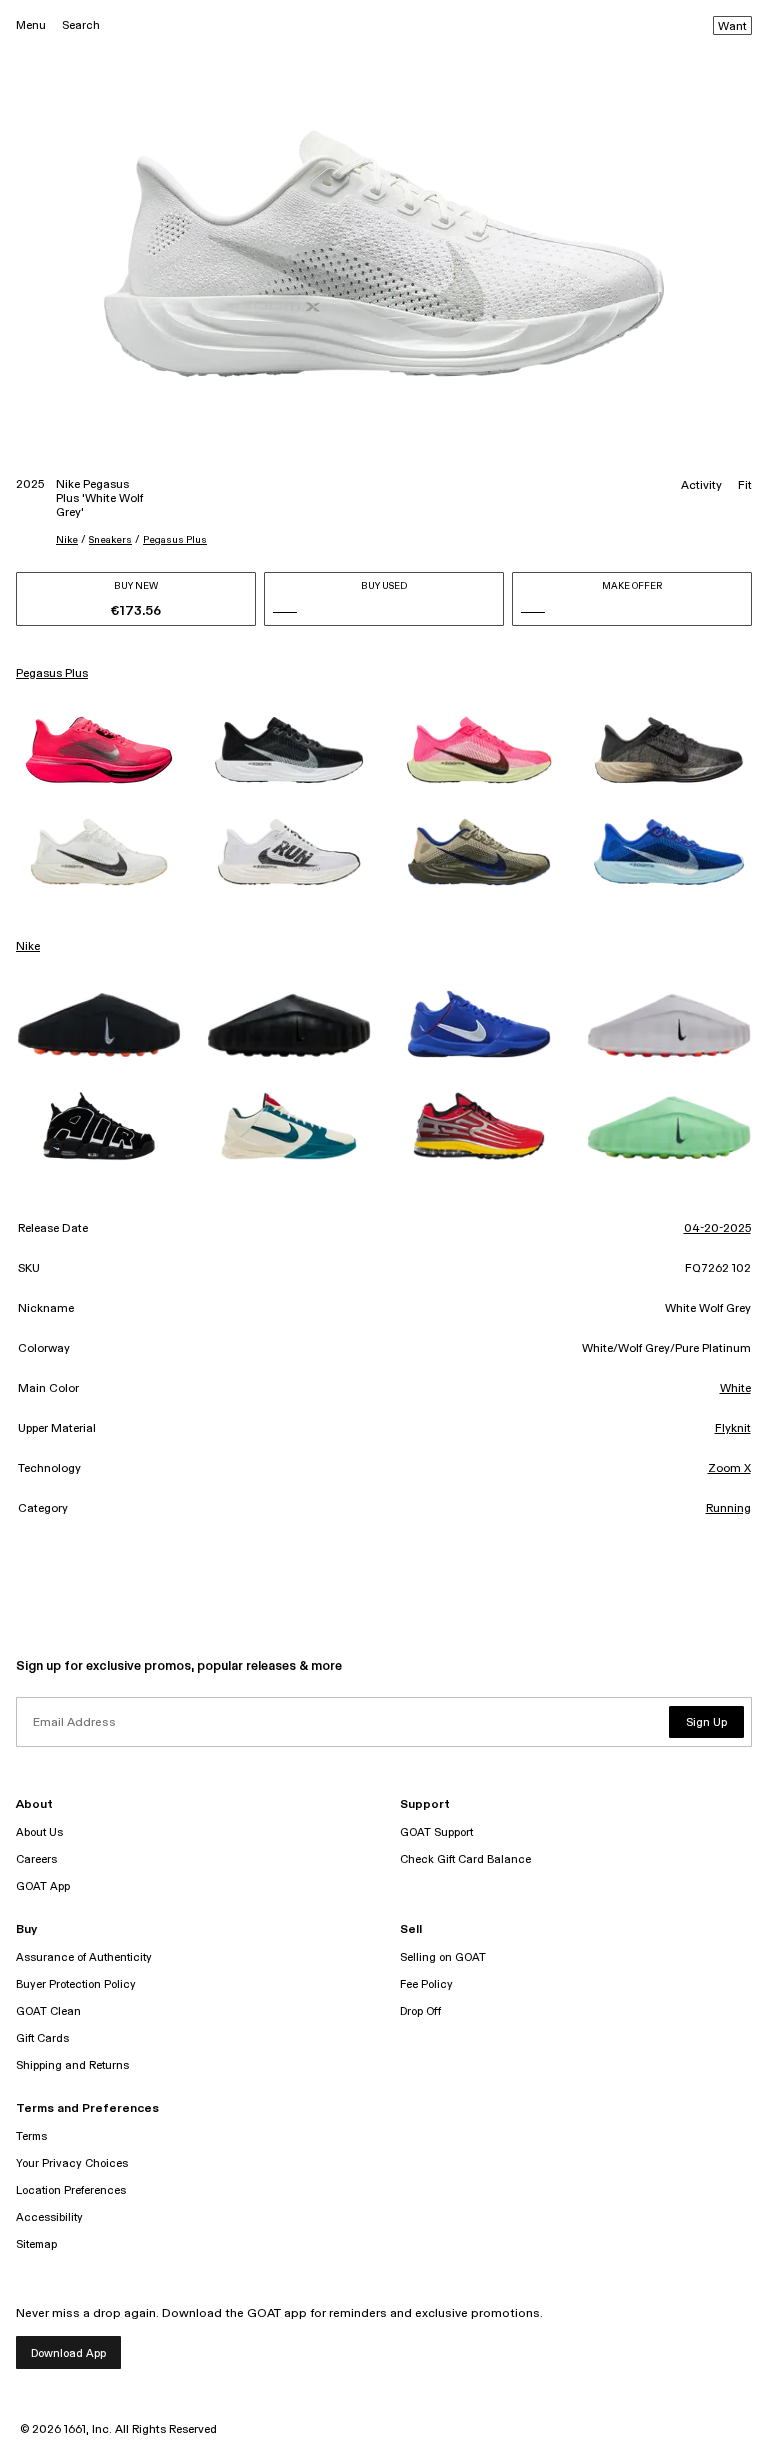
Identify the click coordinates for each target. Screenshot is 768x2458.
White (735, 1389)
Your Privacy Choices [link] (72, 2163)
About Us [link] (39, 1832)
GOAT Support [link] (436, 1832)
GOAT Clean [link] (48, 2011)
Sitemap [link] (36, 2244)
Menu (31, 25)
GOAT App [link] (43, 1886)
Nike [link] (28, 947)
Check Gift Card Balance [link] (465, 1859)
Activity (701, 486)
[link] (99, 750)
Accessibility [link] (49, 2217)
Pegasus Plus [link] (52, 674)
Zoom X (729, 1469)
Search (81, 25)
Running (728, 1509)
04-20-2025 (717, 1229)
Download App (68, 2353)
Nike (67, 540)
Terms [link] (31, 2136)
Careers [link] (36, 1859)
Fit (745, 486)
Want (732, 27)
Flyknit (733, 1429)
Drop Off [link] (420, 2011)
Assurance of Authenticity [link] (84, 1957)
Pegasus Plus (175, 540)
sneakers (110, 540)
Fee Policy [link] (426, 1984)
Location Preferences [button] (71, 2190)
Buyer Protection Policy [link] (76, 1984)
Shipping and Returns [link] (72, 2065)
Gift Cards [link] (42, 2038)
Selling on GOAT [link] (443, 1957)
